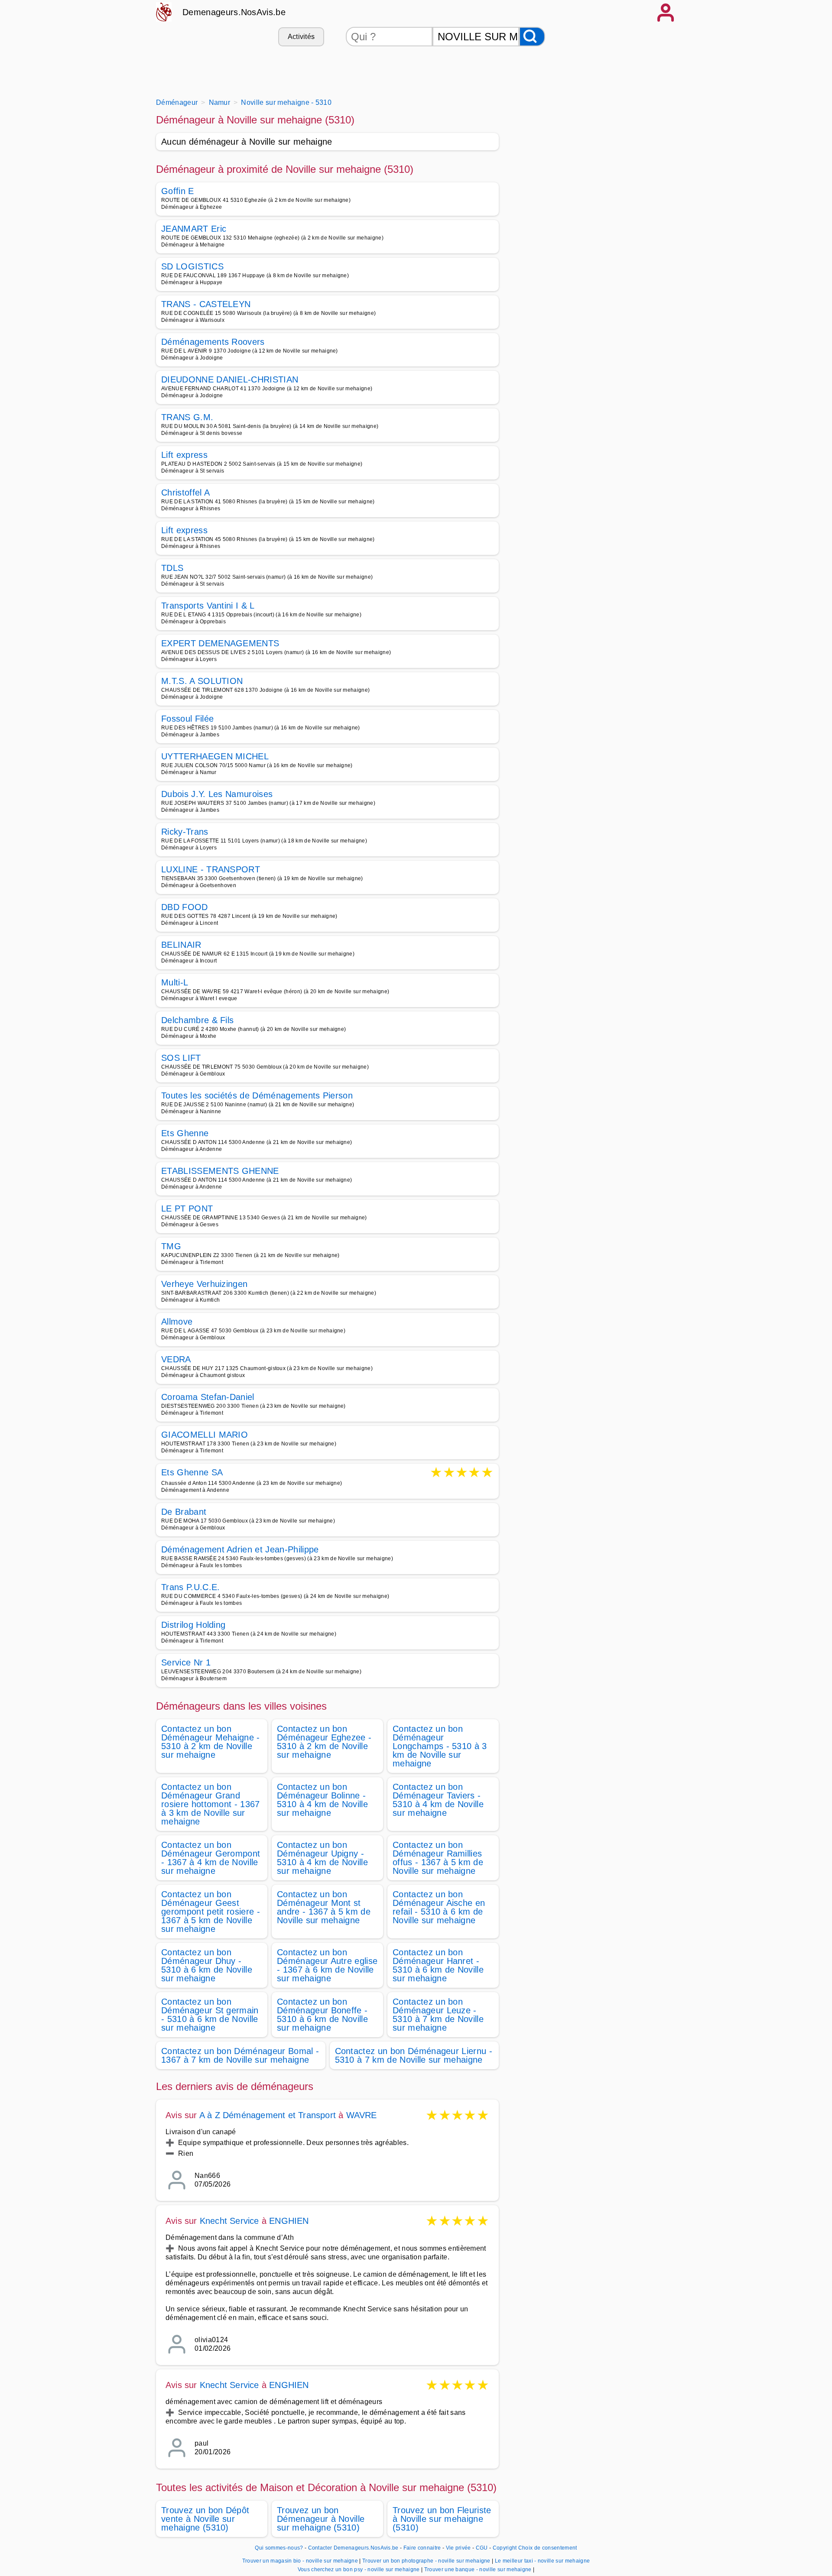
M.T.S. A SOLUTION (202, 681)
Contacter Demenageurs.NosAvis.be (353, 2548)
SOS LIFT (181, 1058)
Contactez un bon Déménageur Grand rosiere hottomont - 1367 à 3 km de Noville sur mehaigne (211, 1804)
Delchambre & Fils (197, 1020)
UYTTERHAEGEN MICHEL (215, 756)
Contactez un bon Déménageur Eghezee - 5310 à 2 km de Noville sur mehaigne (324, 1742)
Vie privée (458, 2548)
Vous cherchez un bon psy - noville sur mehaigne (359, 2570)
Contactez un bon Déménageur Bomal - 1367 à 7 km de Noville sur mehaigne (240, 2055)
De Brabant (184, 1512)
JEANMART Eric (194, 229)
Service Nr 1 (186, 1662)
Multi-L (175, 982)
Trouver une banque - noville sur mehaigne (478, 2570)
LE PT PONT (187, 1209)
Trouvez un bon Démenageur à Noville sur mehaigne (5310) (321, 2519)
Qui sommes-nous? (279, 2548)
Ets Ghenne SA (192, 1473)
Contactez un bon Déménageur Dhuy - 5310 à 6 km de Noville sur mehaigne (207, 1965)
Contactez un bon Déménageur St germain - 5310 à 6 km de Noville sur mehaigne (210, 2015)
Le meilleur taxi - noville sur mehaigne (542, 2561)
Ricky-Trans (185, 832)
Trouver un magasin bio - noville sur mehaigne (300, 2561)
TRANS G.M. (187, 417)
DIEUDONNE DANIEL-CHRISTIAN (230, 379)
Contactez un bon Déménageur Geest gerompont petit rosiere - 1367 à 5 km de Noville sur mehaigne (211, 1912)
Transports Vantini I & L (208, 606)
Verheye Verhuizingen (204, 1284)
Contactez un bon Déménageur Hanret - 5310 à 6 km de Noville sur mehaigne (438, 1965)
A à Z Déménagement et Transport (268, 2115)
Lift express (184, 455)
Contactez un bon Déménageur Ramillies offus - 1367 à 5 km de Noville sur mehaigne (438, 1858)
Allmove (177, 1322)
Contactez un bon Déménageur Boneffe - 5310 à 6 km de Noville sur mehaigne (322, 2015)
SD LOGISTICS (192, 266)
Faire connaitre (422, 2548)
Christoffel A (185, 493)
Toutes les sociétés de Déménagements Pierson (257, 1095)
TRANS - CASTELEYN (206, 304)
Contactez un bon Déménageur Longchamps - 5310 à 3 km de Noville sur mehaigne (440, 1746)
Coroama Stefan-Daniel (208, 1397)
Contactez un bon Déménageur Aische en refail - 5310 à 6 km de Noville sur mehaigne (439, 1907)
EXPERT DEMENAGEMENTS (220, 643)
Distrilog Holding (193, 1625)
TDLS (172, 568)
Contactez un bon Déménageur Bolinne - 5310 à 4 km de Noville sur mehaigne (322, 1800)
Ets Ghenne (185, 1133)
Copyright (505, 2548)
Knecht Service (229, 2221)
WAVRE (362, 2115)
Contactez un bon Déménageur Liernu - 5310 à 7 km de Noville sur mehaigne (414, 2055)
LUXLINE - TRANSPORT (211, 869)
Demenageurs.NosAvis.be (234, 12)
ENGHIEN (289, 2221)
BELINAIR (181, 945)
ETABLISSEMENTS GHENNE (220, 1171)
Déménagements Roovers (213, 342)
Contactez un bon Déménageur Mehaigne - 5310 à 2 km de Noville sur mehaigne (211, 1742)
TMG (171, 1246)
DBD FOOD (185, 907)
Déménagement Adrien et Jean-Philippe (240, 1549)
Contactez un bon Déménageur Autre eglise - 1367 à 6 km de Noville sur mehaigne (327, 1965)
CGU (482, 2548)
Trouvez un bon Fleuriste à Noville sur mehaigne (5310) (442, 2519)
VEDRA (176, 1359)
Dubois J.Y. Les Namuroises (217, 794)
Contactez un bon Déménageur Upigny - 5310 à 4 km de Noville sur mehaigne (322, 1858)
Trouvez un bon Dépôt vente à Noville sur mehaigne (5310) (205, 2519)
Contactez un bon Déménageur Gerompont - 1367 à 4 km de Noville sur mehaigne (211, 1858)
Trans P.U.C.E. (190, 1587)
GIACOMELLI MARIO (205, 1435)
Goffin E (178, 191)
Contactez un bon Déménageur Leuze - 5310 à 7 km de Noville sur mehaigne (438, 2015)
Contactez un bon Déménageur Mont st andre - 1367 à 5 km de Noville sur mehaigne (324, 1907)
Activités (301, 37)
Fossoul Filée (187, 719)
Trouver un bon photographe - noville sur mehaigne (426, 2561)
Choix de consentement (548, 2548)
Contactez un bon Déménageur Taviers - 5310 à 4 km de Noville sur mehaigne (438, 1800)
